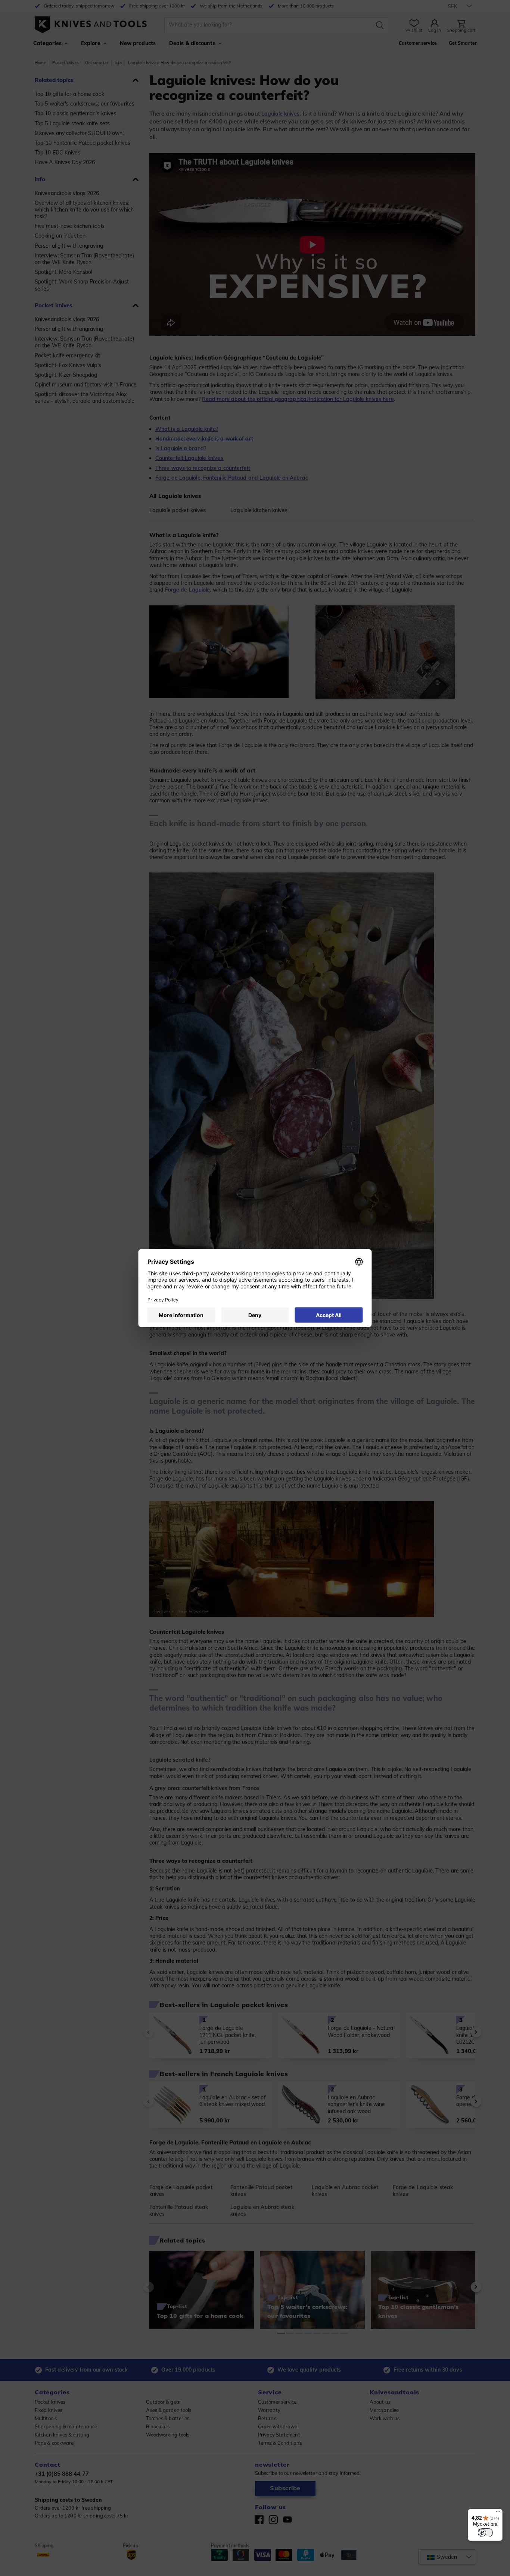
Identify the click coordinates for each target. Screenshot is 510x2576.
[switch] (485, 2533)
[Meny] (498, 2513)
